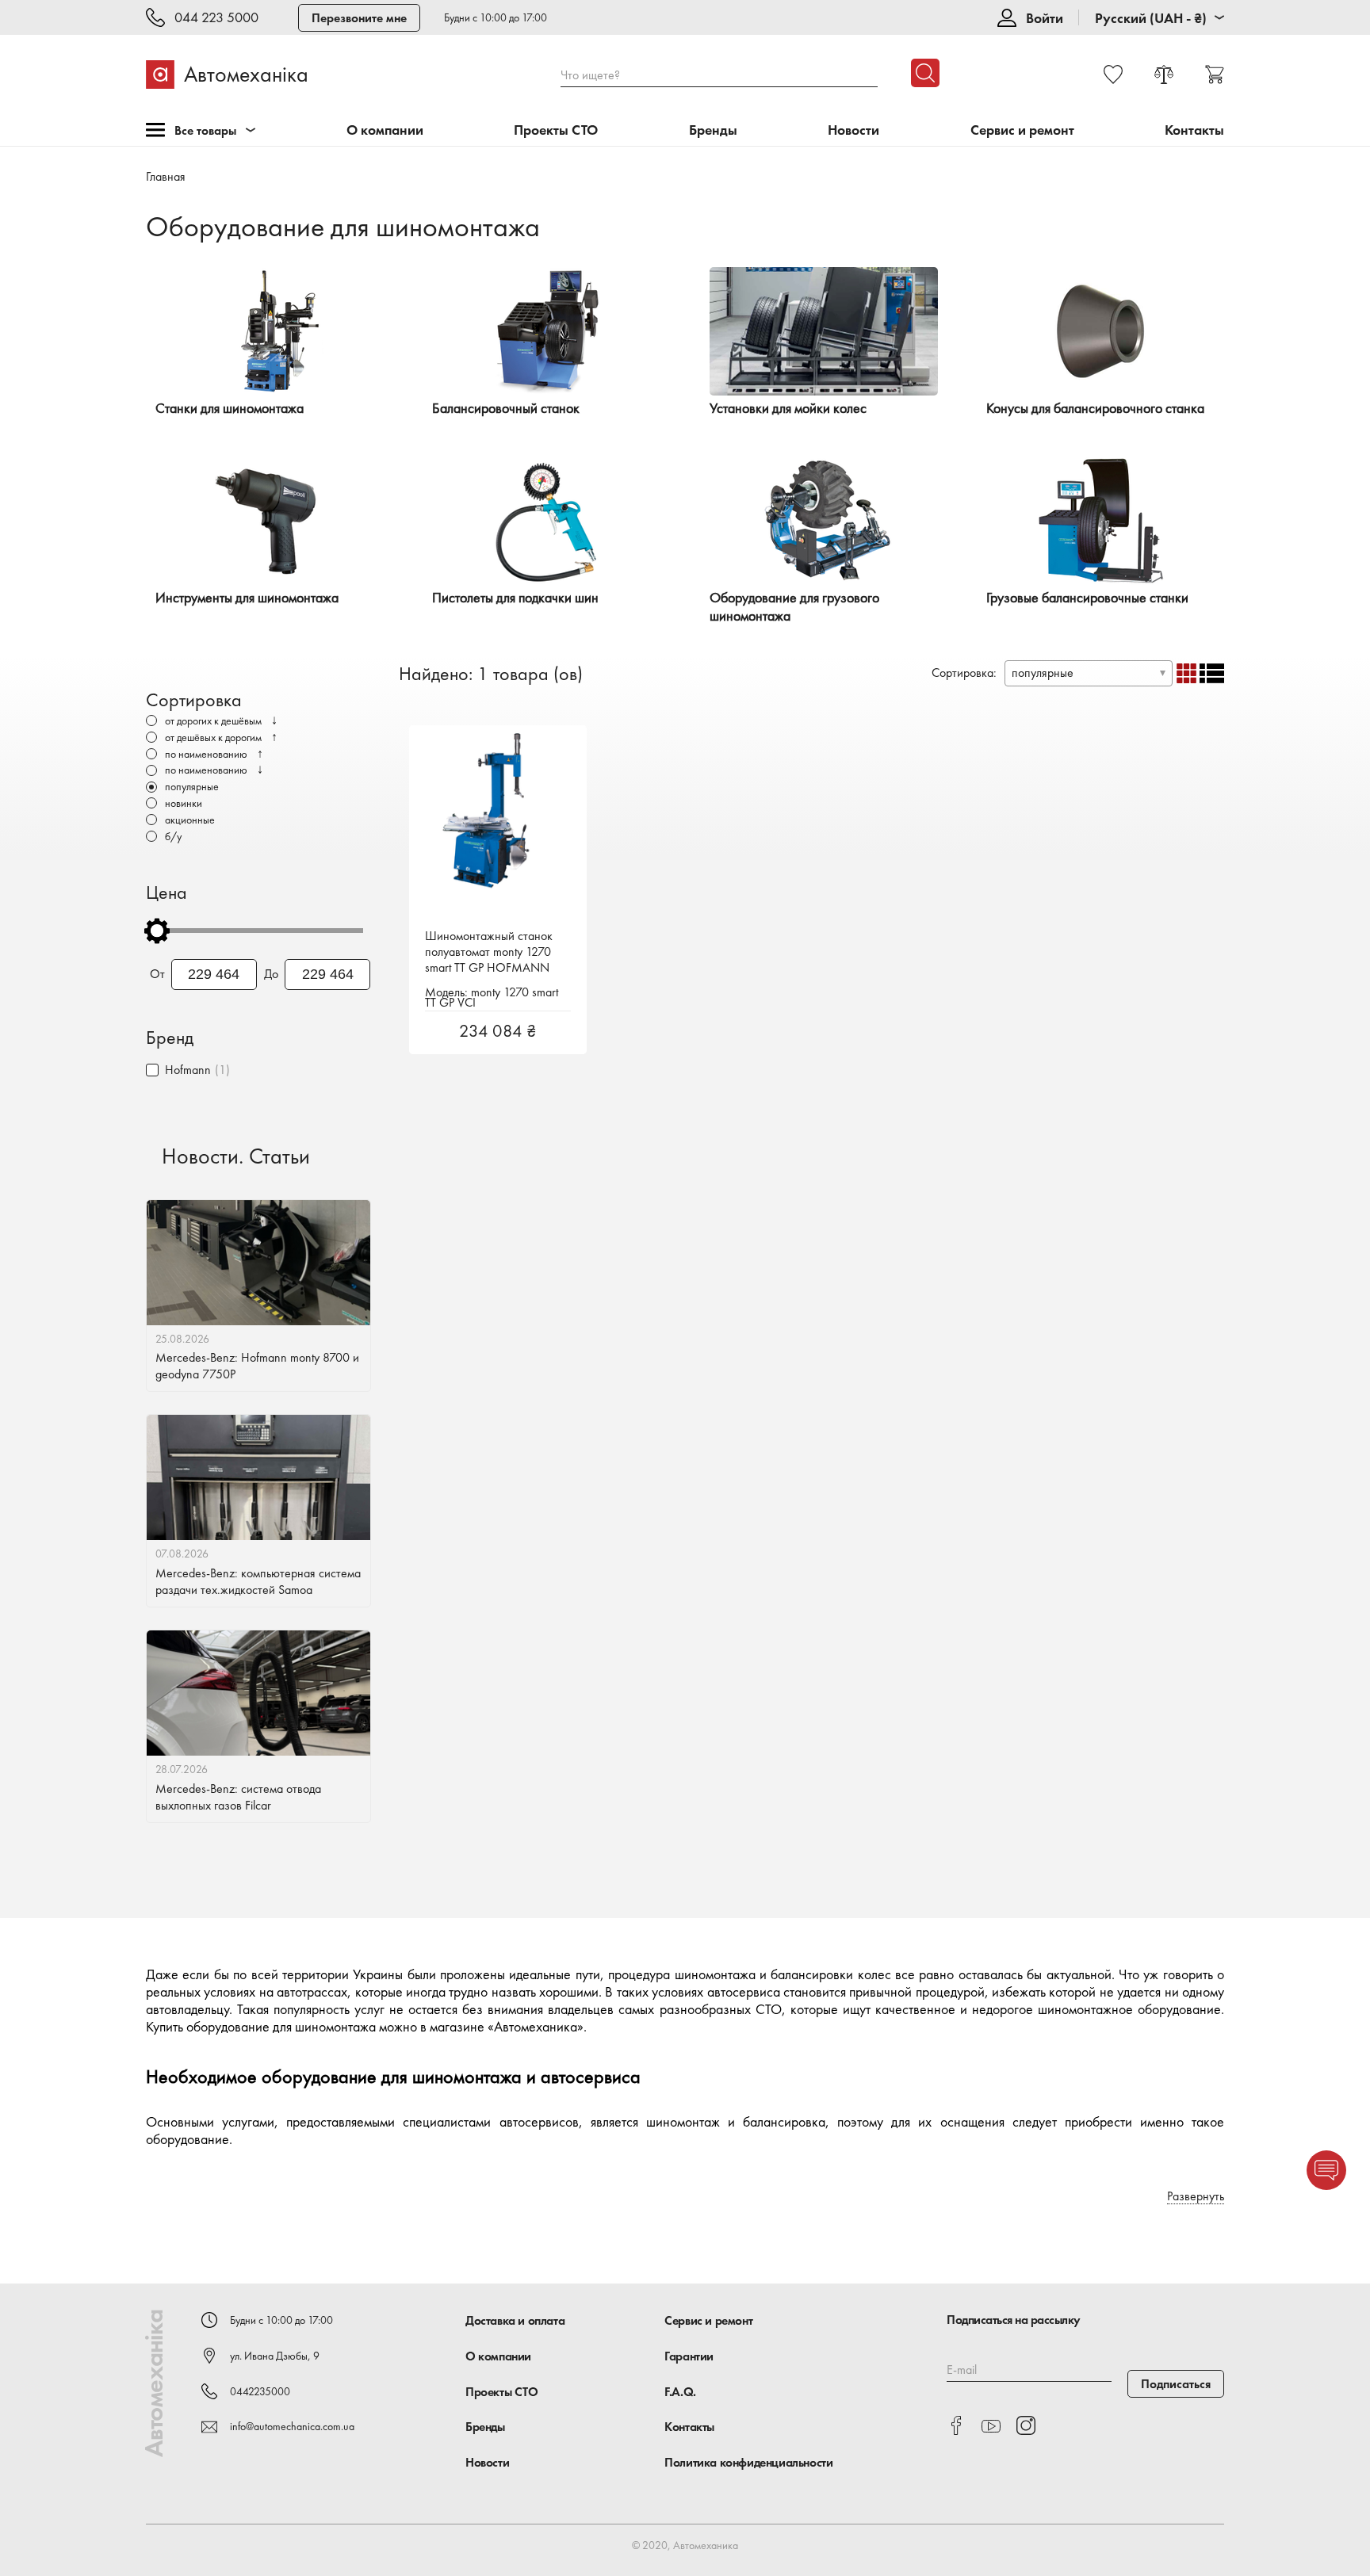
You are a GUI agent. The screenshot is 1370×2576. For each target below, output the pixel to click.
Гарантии (689, 2356)
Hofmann (188, 1070)
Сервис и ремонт (1022, 130)
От (157, 974)
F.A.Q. (680, 2392)
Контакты (1194, 130)
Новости (853, 130)
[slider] (157, 931)
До (271, 974)
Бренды (713, 130)
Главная (166, 176)
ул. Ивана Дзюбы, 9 (275, 2356)
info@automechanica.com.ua (292, 2426)
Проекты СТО (556, 130)
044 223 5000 (216, 18)
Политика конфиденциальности (748, 2462)
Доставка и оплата (515, 2320)
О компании (385, 130)
